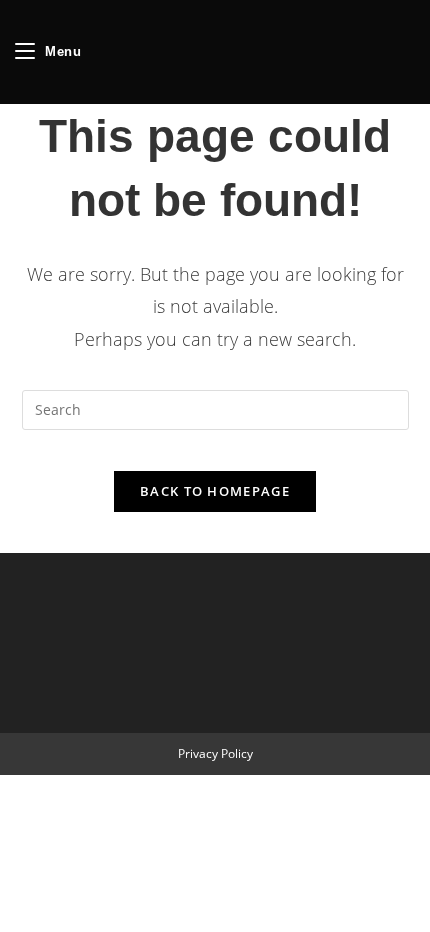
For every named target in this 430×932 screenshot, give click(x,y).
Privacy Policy (215, 753)
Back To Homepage (215, 491)
